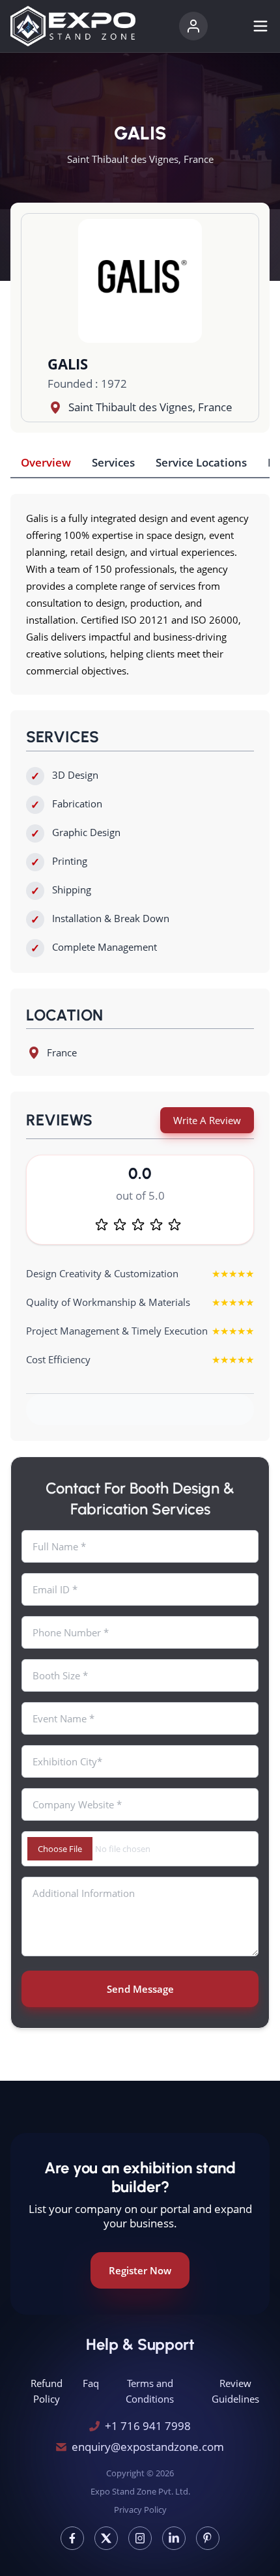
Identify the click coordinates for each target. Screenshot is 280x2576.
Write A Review (207, 1120)
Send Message (140, 1989)
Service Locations (201, 462)
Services (113, 462)
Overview (46, 462)
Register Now (140, 2270)
